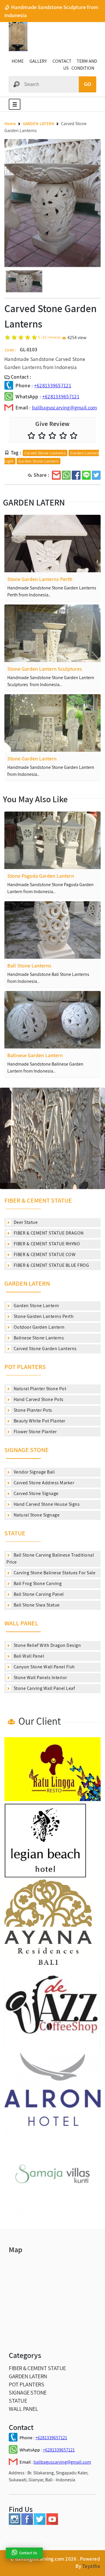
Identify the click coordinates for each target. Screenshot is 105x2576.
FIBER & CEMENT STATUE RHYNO (46, 1244)
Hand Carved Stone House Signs (46, 1504)
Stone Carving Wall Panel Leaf (44, 1688)
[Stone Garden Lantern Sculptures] (52, 633)
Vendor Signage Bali (34, 1472)
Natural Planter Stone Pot (39, 1389)
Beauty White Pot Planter (39, 1421)
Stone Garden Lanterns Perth (43, 1316)
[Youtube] (52, 2523)
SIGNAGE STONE (27, 1450)
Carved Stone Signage (36, 1493)
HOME (18, 61)
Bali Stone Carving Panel (38, 1594)
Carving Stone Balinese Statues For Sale (54, 1573)
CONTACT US (62, 65)
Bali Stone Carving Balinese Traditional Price (50, 1558)
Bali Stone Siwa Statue (36, 1605)
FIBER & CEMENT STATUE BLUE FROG (51, 1265)
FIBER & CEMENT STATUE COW (44, 1254)
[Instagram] (15, 2523)
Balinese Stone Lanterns (38, 1338)
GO (87, 84)
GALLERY (38, 61)
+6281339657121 (53, 385)
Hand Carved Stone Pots (38, 1399)
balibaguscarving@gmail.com (65, 408)
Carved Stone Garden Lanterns (45, 1349)
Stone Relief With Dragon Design (47, 1645)
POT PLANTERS (25, 1367)
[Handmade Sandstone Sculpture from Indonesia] (18, 50)
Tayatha (91, 2566)
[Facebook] (27, 2523)
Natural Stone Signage (36, 1515)
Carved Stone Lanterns (45, 453)
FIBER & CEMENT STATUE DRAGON (48, 1233)
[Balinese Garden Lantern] (52, 1020)
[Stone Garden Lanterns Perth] (52, 544)
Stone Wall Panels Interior (40, 1678)
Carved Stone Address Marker (43, 1483)
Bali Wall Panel (28, 1656)
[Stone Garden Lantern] (52, 723)
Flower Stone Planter (35, 1432)
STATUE (15, 1533)
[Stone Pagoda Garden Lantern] (52, 840)
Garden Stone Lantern (38, 461)
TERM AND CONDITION (84, 65)
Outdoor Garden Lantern (39, 1327)
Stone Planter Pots (32, 1410)
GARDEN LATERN (27, 1283)
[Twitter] (40, 2523)
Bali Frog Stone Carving (37, 1583)
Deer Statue (25, 1222)
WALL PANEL (21, 1623)
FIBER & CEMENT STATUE (38, 1200)
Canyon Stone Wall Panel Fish (44, 1667)
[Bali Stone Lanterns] (52, 930)
